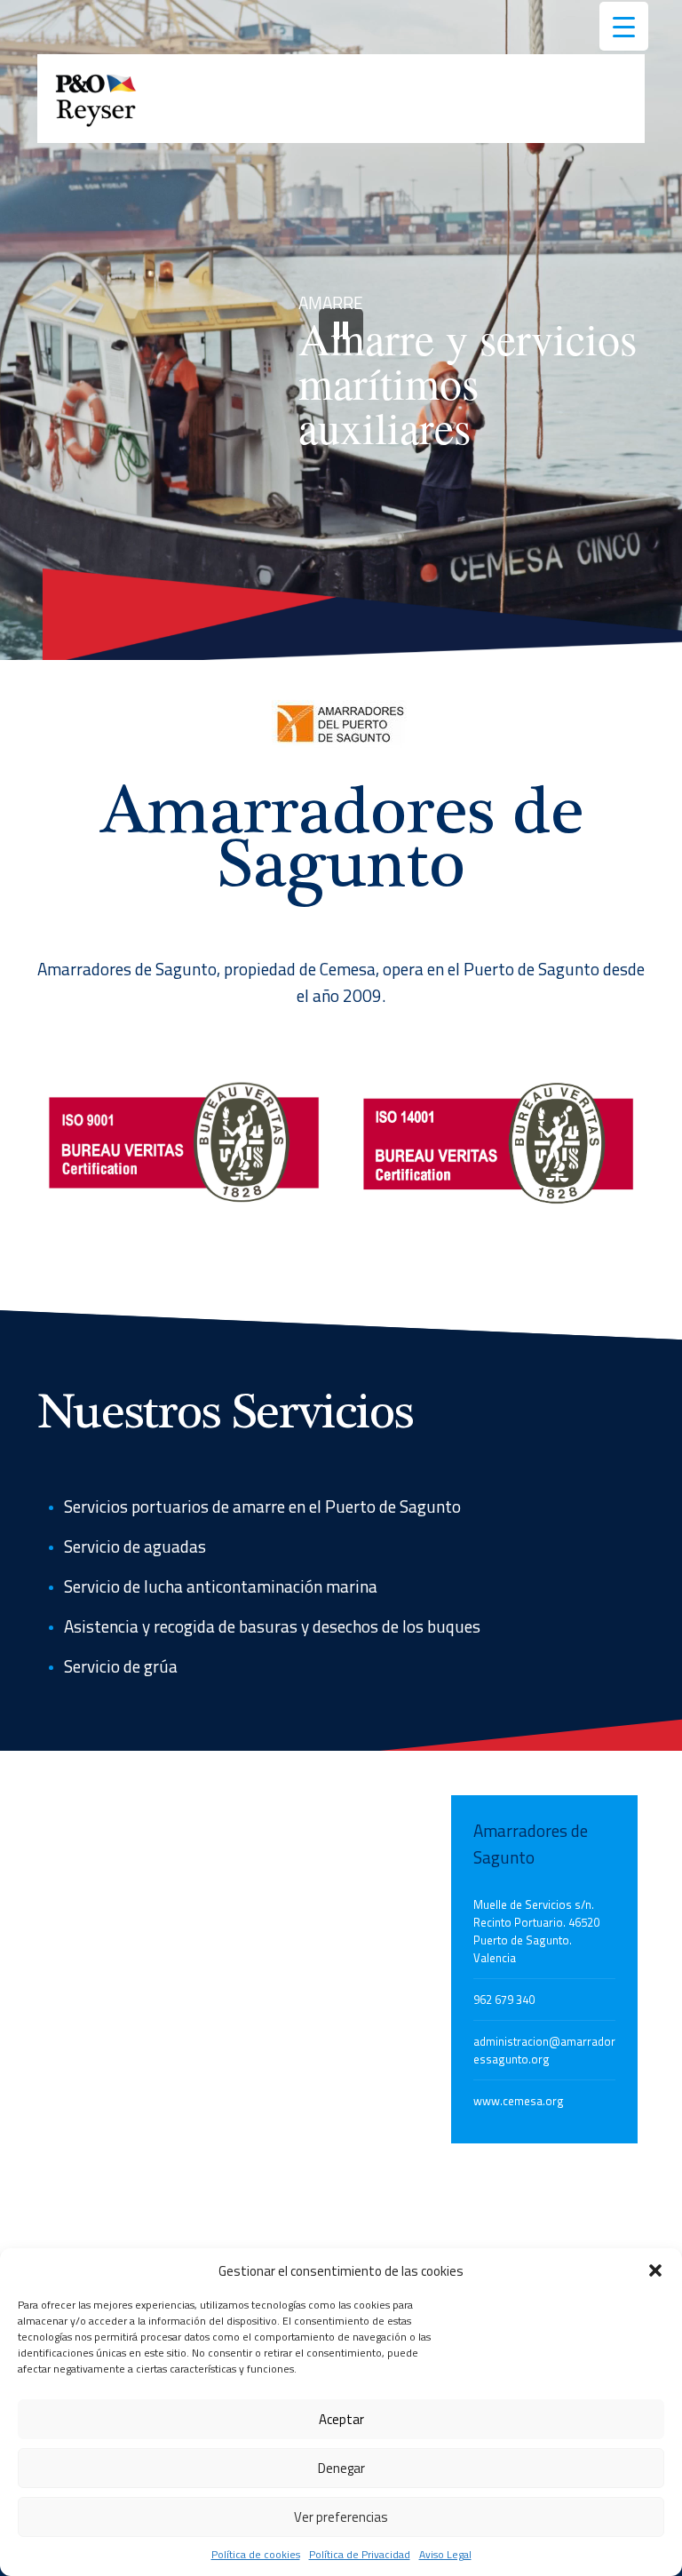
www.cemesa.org (519, 2101)
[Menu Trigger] (624, 26)
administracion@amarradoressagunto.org (544, 2050)
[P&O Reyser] (96, 99)
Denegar (341, 2468)
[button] (655, 2270)
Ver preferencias (341, 2517)
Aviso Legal (445, 2554)
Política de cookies (256, 2554)
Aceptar (341, 2419)
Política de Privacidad (360, 2554)
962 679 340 (504, 2000)
